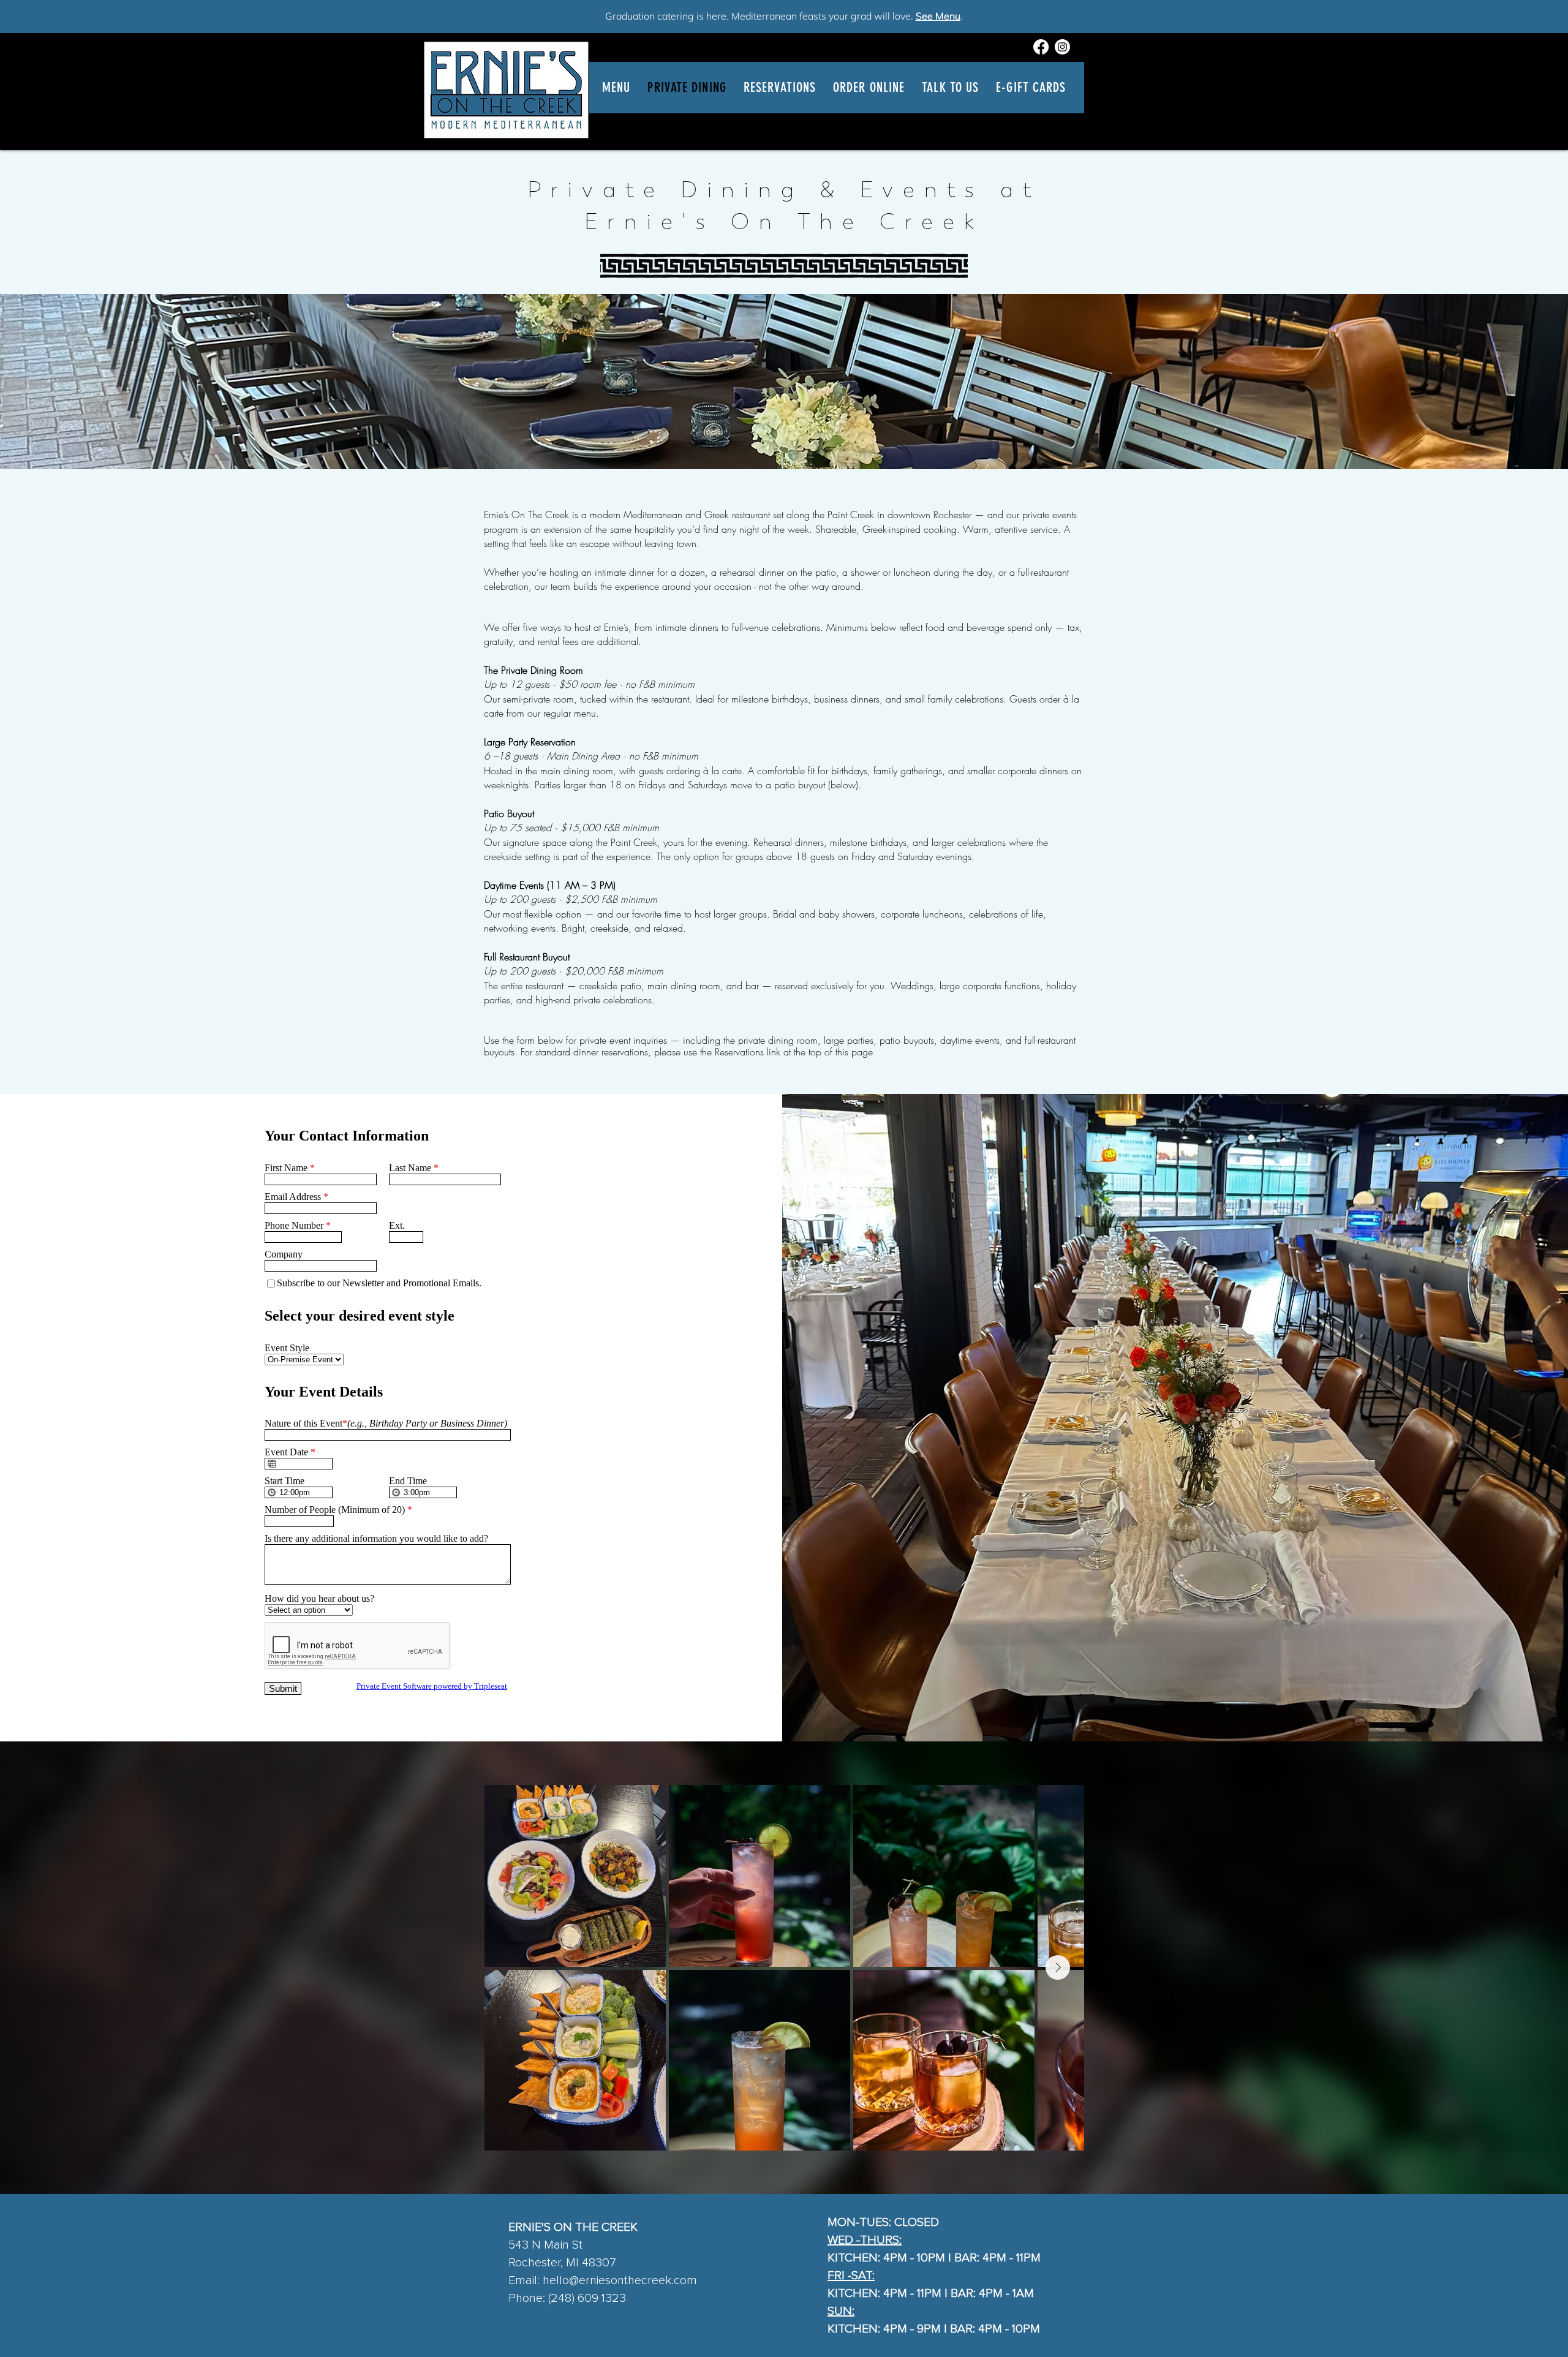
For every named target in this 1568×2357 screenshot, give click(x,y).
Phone (526, 2298)
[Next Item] (1058, 1967)
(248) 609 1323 (586, 2298)
